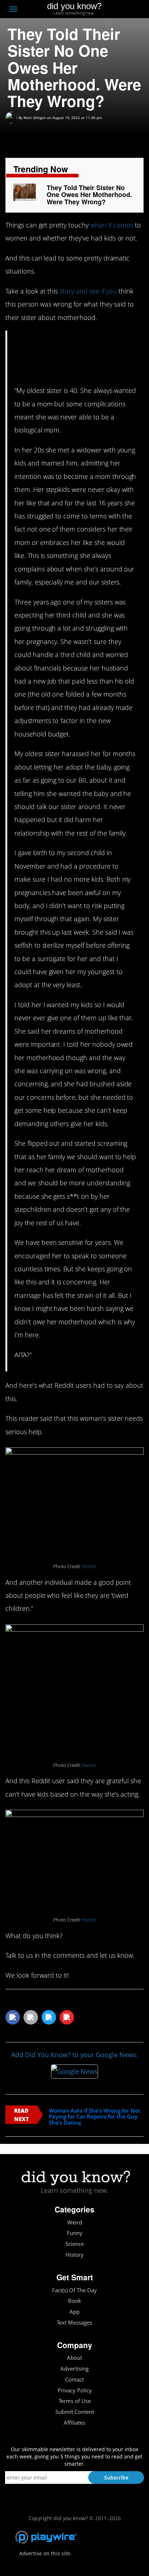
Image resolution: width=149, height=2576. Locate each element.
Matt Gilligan (35, 118)
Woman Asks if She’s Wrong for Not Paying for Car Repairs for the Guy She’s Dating (95, 2117)
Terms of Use (75, 2401)
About (74, 2358)
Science (75, 2244)
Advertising (74, 2369)
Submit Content (75, 2412)
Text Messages (74, 2323)
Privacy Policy (75, 2390)
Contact (74, 2380)
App (74, 2312)
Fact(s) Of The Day (74, 2290)
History (74, 2255)
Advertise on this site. (45, 2553)
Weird (75, 2222)
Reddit (89, 1566)
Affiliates (74, 2423)
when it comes (112, 225)
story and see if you (88, 291)
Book (74, 2301)
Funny (75, 2233)
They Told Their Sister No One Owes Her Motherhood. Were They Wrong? (89, 195)
